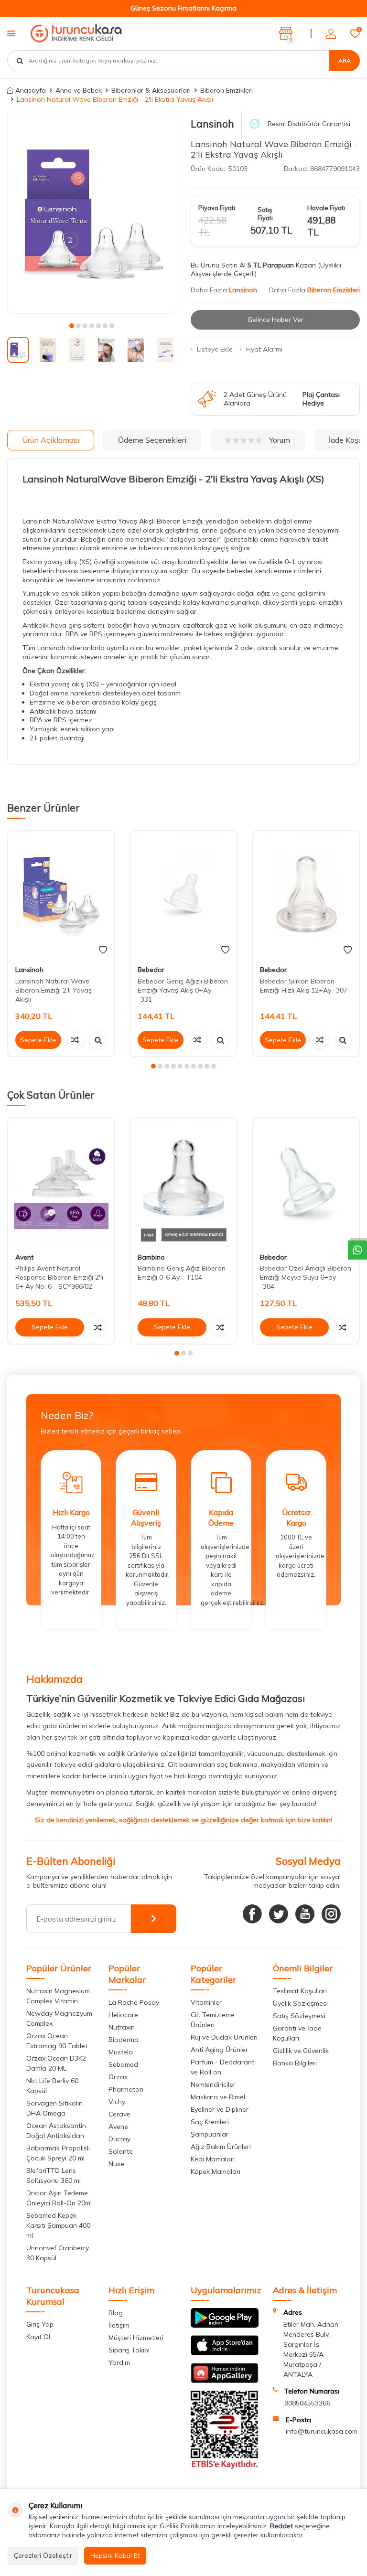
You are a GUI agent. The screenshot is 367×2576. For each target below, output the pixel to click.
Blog (116, 2313)
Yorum (280, 440)
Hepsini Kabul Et (115, 2555)
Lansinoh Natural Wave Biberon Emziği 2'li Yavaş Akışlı (54, 990)
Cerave (119, 2114)
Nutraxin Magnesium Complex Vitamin (58, 1996)
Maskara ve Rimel (218, 2097)
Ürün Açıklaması (51, 440)
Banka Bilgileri (295, 2063)
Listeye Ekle (215, 349)
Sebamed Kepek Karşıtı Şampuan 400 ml (58, 2225)
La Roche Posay (134, 2002)
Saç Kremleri (210, 2122)
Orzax (118, 2077)
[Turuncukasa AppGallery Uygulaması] (225, 2381)
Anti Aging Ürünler (219, 2050)
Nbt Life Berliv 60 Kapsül (52, 2086)
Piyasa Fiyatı (217, 208)
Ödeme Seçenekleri (152, 440)
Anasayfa (31, 90)
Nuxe (116, 2164)
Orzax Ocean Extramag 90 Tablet (57, 2041)
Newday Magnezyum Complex (59, 2018)
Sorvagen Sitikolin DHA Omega (54, 2108)
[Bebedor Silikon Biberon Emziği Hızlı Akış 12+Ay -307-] (306, 895)
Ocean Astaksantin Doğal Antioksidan (56, 2131)
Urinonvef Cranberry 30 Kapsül (58, 2253)
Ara (345, 60)
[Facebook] (252, 1914)
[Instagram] (331, 1914)
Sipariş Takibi (129, 2350)
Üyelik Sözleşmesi (300, 2003)
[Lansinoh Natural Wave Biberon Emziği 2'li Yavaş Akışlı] (61, 895)
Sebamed (123, 2064)
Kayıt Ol (38, 2337)
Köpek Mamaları (216, 2171)
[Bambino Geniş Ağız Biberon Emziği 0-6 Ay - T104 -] (183, 1182)
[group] (92, 212)
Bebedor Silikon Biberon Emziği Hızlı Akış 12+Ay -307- (305, 986)
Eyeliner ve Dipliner (220, 2109)
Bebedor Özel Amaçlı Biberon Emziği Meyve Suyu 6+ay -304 (306, 1277)
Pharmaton (126, 2089)
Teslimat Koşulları (300, 1991)
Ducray (119, 2139)
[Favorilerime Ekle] (103, 950)
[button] (72, 326)
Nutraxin (122, 2027)
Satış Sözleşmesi (299, 2016)
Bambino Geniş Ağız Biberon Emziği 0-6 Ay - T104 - (182, 1273)
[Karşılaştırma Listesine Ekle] (75, 1040)
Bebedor (151, 970)
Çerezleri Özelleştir (43, 2555)
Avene (118, 2127)
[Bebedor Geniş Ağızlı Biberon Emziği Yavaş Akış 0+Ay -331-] (183, 895)
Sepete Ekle (38, 1040)
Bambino (151, 1257)
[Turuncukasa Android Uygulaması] (225, 2325)
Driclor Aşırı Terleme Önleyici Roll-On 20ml (59, 2198)
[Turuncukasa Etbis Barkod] (225, 2467)
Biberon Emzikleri (227, 90)
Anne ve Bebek (79, 90)
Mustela (121, 2052)
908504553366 (307, 2403)
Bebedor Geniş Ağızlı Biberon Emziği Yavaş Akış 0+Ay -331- (183, 990)
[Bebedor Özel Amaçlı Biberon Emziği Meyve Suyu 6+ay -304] (306, 1182)
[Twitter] (279, 1914)
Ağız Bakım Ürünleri (221, 2147)
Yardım (119, 2362)
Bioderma (124, 2040)
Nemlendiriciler (213, 2084)
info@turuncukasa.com (322, 2431)
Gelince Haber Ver (275, 320)
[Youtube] (305, 1914)
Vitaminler (206, 2002)
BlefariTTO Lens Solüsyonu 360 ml (54, 2175)
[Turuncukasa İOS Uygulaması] (225, 2353)
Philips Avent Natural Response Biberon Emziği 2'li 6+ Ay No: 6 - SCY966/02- (59, 1277)
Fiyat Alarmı (264, 349)
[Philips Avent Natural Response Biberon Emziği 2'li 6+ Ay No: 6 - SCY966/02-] (61, 1182)
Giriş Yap (40, 2324)
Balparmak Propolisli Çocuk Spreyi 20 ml (58, 2153)
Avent (24, 1257)
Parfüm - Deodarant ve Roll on (222, 2067)
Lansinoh (212, 124)
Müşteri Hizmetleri (136, 2338)
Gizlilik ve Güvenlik (301, 2051)
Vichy (117, 2102)
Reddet (281, 2526)
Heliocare (123, 2015)
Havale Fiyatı (326, 208)
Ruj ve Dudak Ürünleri (224, 2037)
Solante (121, 2151)
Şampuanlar (210, 2134)
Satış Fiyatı (265, 214)
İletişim (119, 2325)
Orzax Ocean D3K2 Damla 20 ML (56, 2063)
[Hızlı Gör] (98, 1040)
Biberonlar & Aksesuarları (151, 90)
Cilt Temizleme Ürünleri (213, 2020)
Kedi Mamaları (213, 2159)
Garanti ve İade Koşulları (297, 2033)
